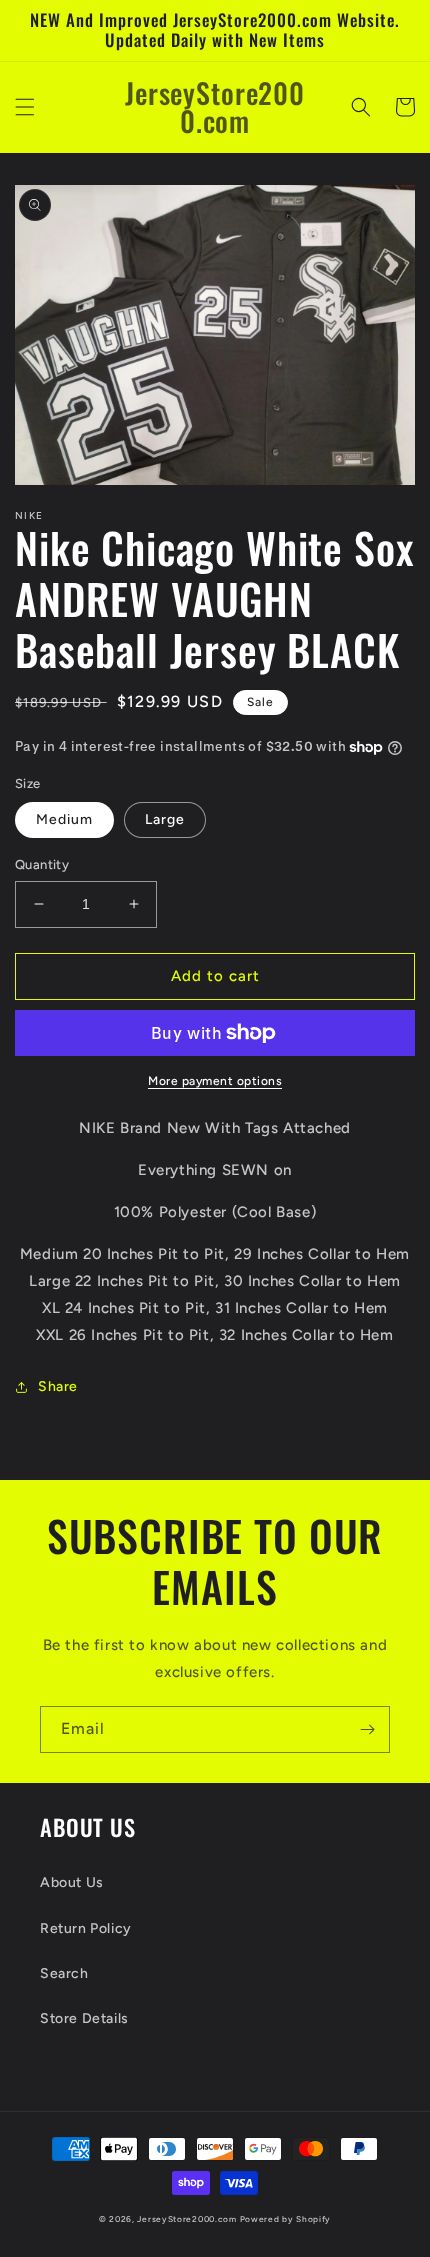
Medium (64, 819)
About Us (72, 1882)
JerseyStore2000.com (186, 2219)
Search (64, 1973)
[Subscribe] (367, 1729)
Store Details (84, 2018)
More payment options (215, 1081)
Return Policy (86, 1928)
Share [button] (58, 1386)
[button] (25, 107)
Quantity (42, 864)
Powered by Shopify (286, 2219)
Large (165, 819)
